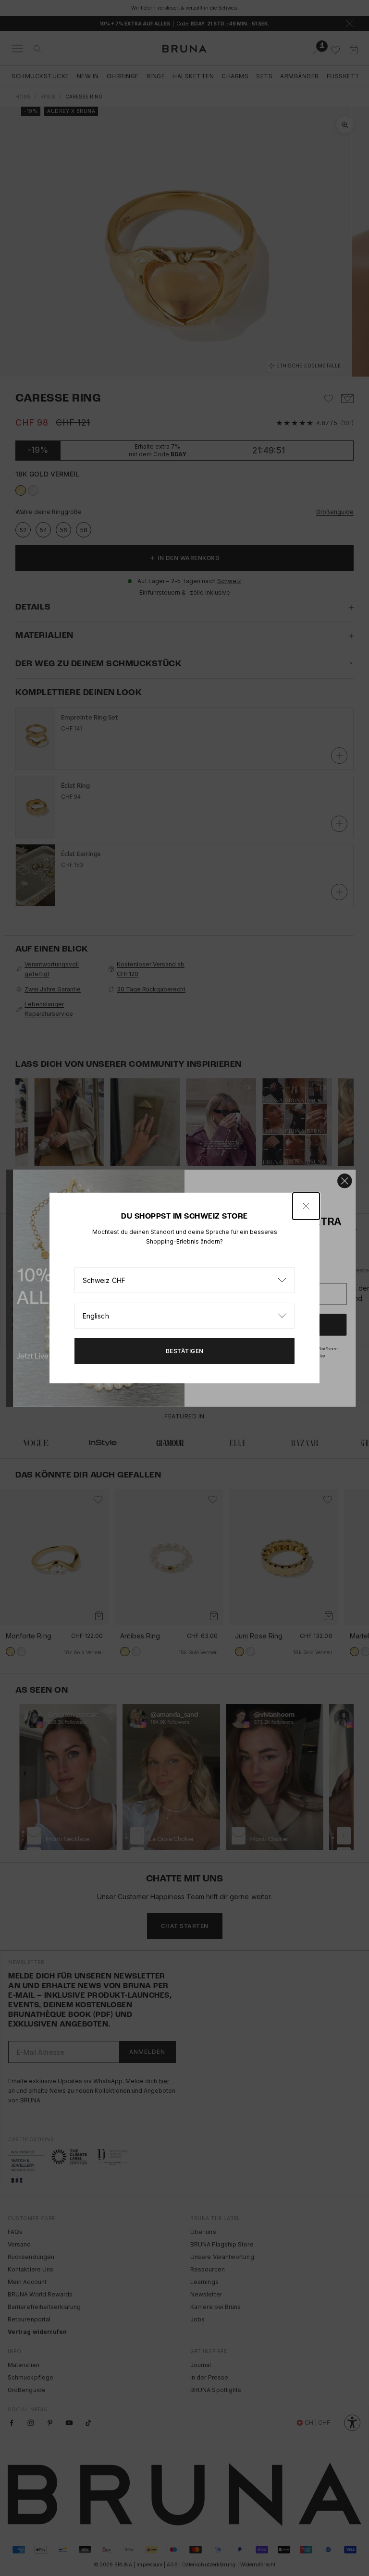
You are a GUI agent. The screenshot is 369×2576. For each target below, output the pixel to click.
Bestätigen (185, 1351)
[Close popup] (306, 1206)
